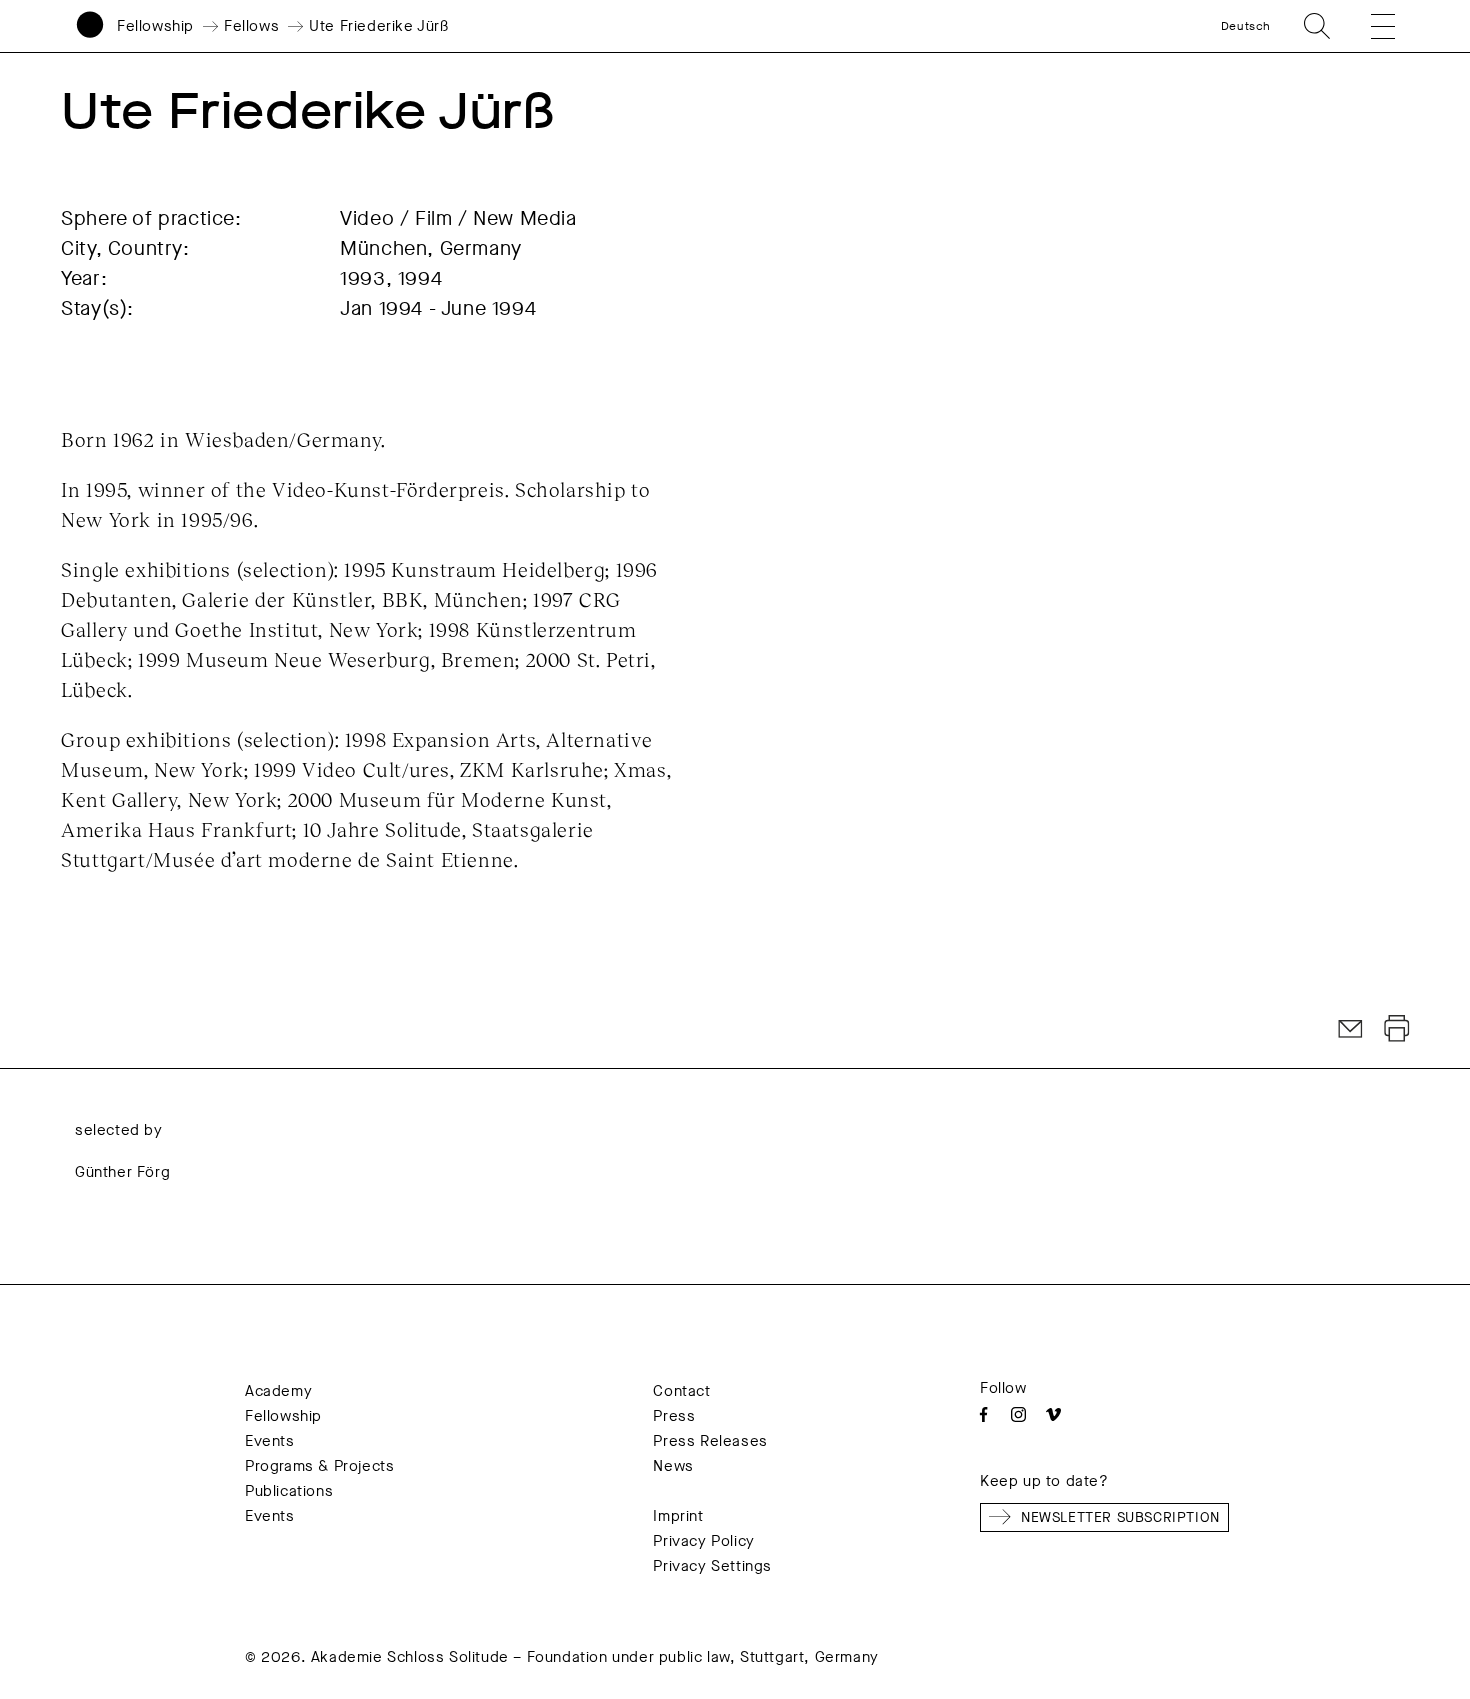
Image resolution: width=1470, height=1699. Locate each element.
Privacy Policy (703, 1541)
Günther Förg (122, 1172)
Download (1397, 1029)
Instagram (1018, 1414)
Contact (681, 1391)
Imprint (678, 1516)
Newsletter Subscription (1120, 1517)
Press (674, 1416)
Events (270, 1441)
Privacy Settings (712, 1566)
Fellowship (155, 26)
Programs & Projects (319, 1466)
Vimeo (1053, 1414)
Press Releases (710, 1441)
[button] (1369, 26)
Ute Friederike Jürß (378, 26)
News (673, 1466)
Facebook (983, 1414)
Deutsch (1246, 26)
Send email (1351, 1029)
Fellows (251, 26)
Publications (289, 1491)
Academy (278, 1391)
